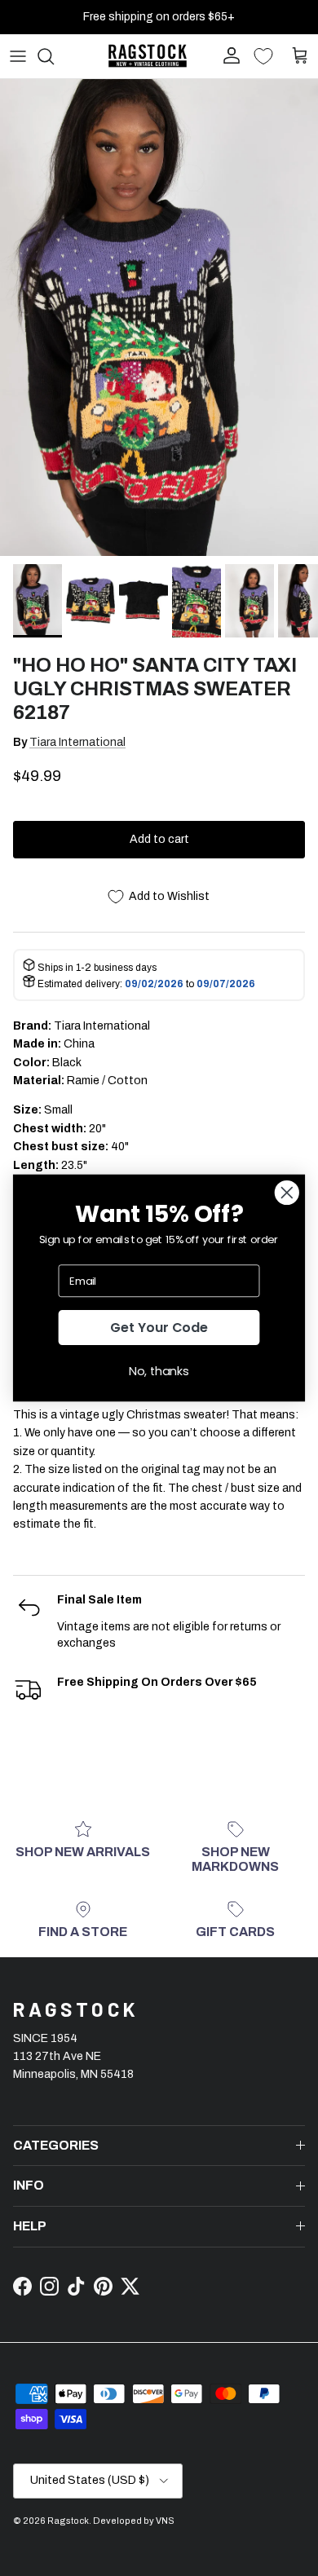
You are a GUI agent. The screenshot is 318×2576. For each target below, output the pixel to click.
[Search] (54, 56)
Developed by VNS (134, 2521)
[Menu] (18, 56)
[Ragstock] (148, 56)
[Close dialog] (287, 1193)
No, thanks (159, 1371)
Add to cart (159, 839)
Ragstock (68, 2521)
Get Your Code (159, 1327)
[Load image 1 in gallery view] (159, 318)
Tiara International (77, 742)
